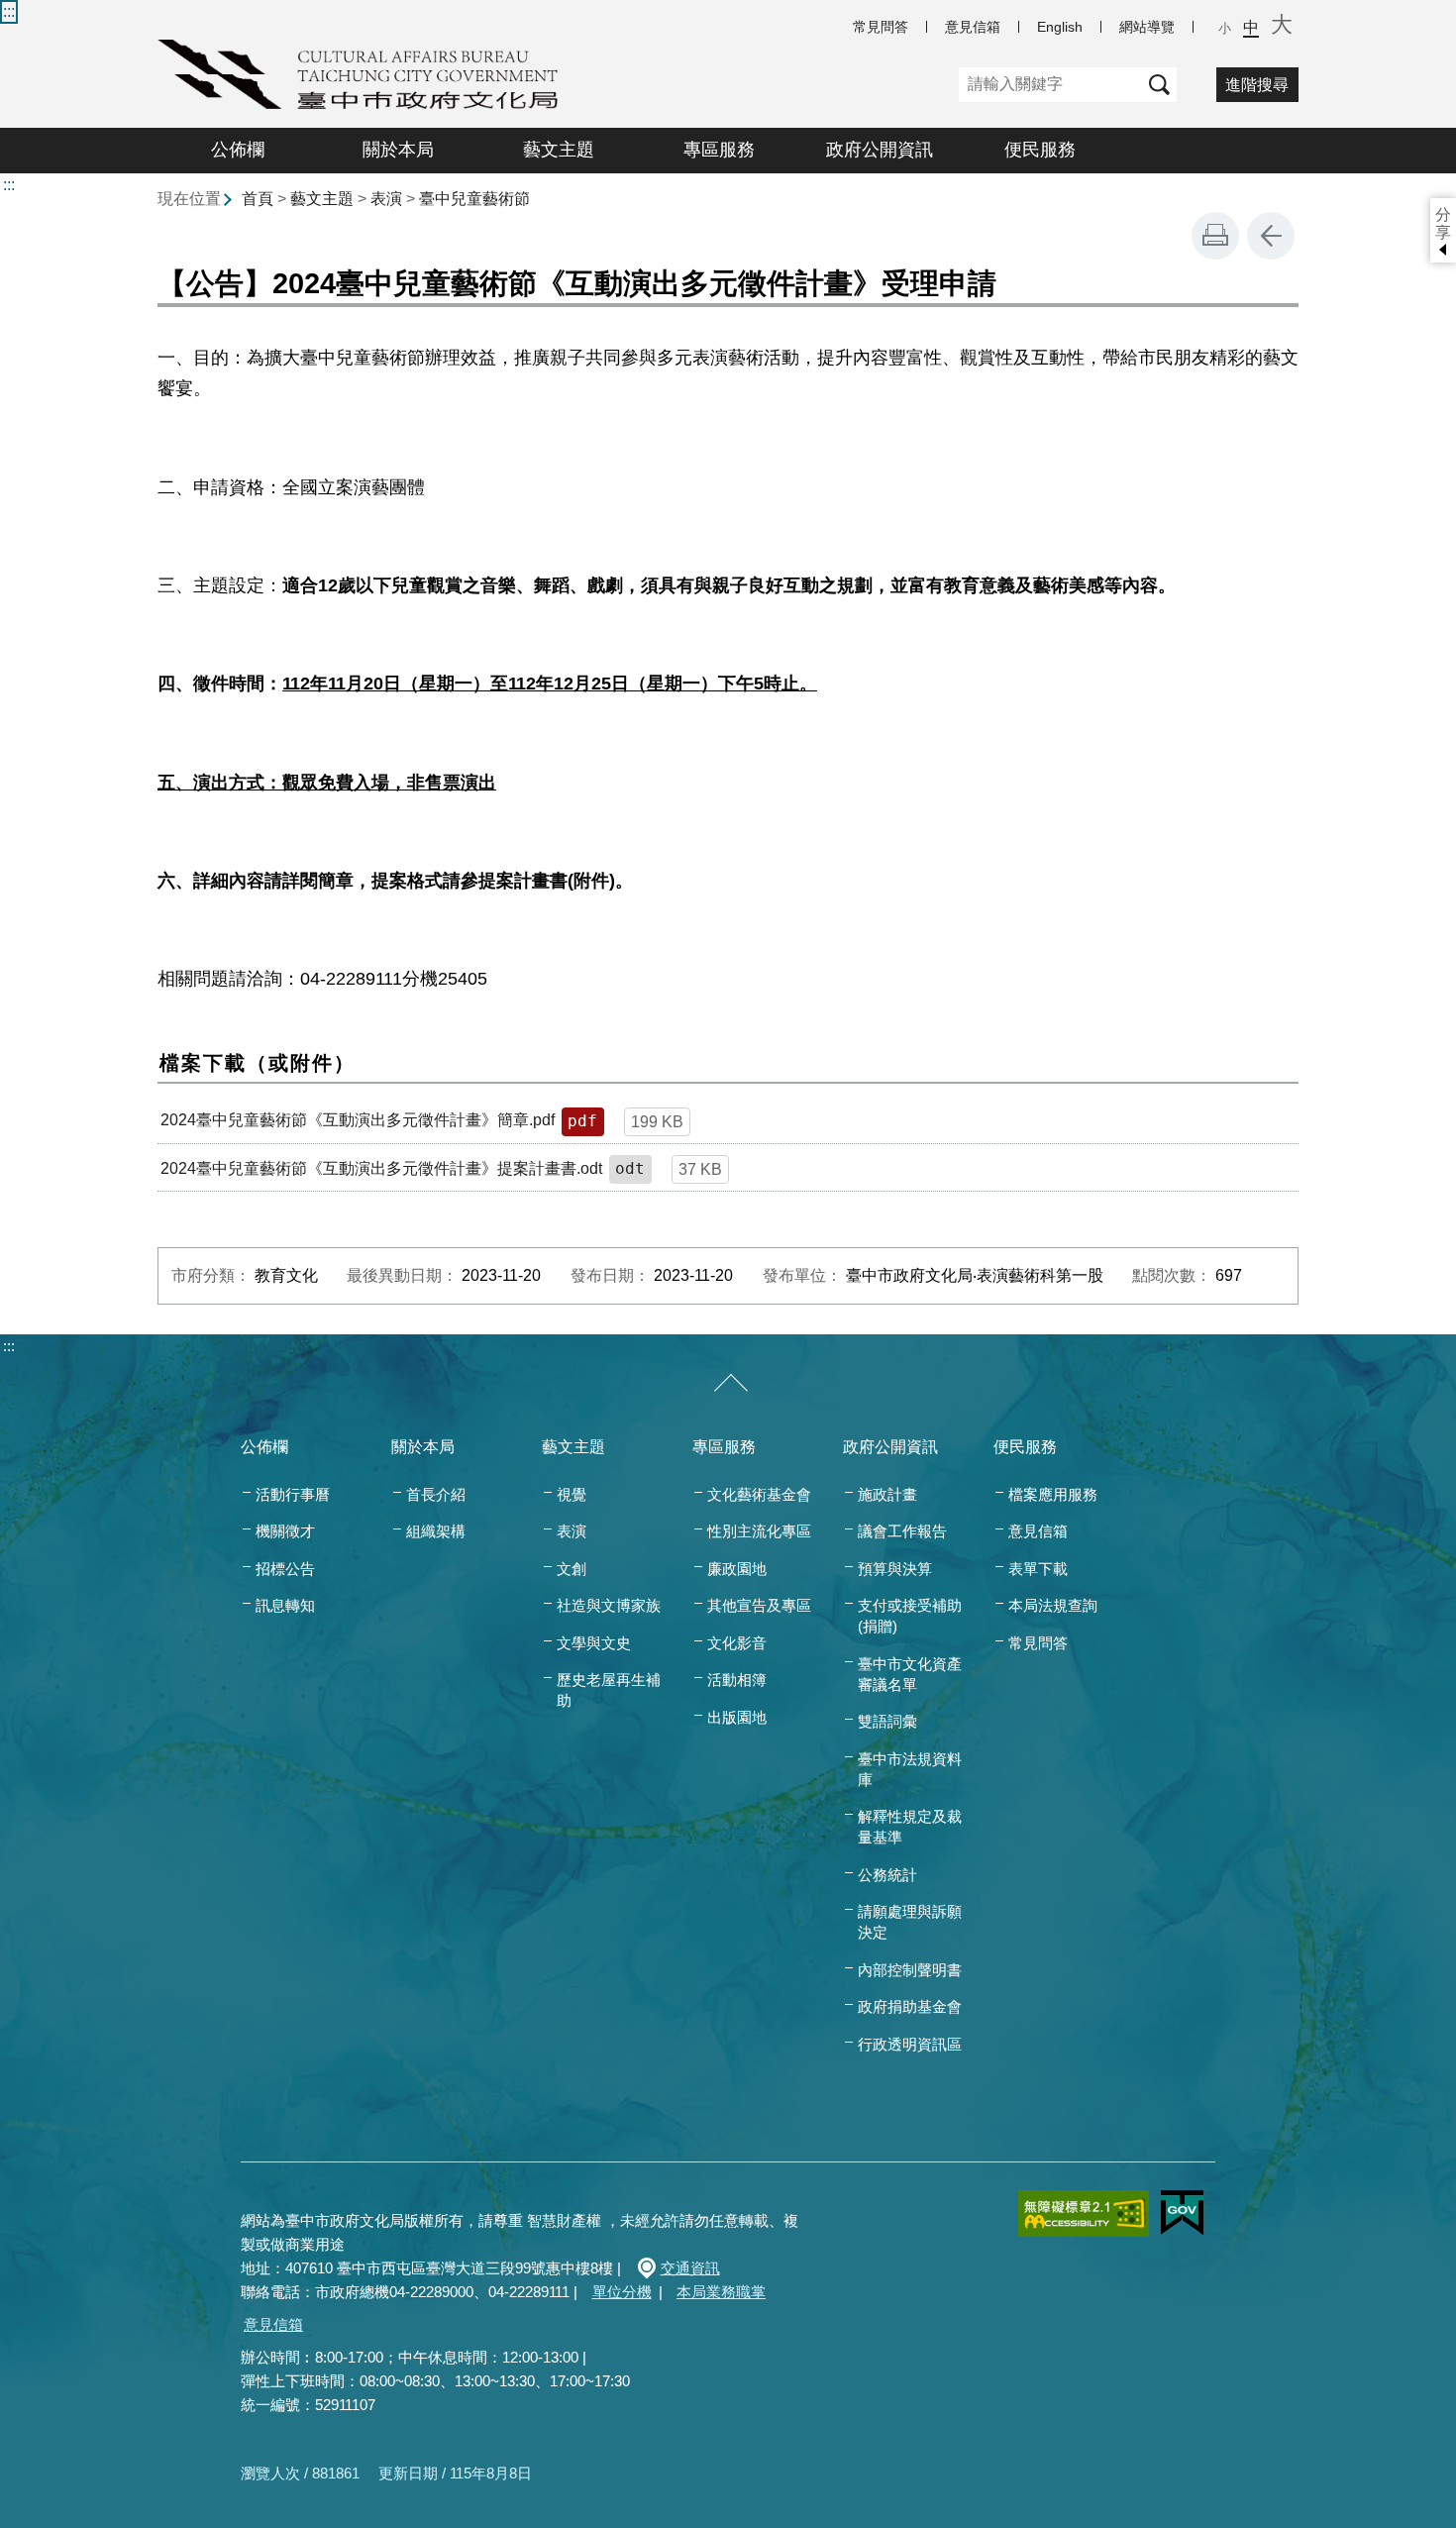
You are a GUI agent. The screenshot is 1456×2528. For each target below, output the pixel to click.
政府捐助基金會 (910, 2006)
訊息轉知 (285, 1605)
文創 (572, 1569)
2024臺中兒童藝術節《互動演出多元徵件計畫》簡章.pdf (358, 1120)
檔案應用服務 (1053, 1494)
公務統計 (887, 1875)
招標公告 (285, 1569)
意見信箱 (973, 27)
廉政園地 (737, 1569)
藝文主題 (559, 150)
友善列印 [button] (1215, 236)
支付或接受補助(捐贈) (910, 1616)
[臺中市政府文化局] (358, 74)
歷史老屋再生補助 (609, 1690)
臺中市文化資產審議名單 (910, 1674)
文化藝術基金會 (759, 1494)
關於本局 (398, 150)
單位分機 (622, 2292)
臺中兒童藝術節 (474, 199)
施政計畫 (887, 1494)
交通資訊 (690, 2268)
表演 (386, 199)
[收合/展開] (731, 1384)
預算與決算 (895, 1569)
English (1060, 27)
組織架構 (436, 1531)
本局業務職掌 (721, 2292)
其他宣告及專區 (759, 1605)
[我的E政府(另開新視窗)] (1182, 2213)
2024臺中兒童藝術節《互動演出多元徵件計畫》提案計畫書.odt (381, 1168)
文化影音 (737, 1643)
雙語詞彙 (887, 1721)
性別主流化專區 (759, 1531)
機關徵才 (285, 1531)
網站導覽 (1147, 27)
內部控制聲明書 (910, 1970)
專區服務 (719, 150)
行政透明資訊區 (910, 2044)
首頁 (258, 199)
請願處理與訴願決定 (910, 1922)
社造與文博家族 (609, 1605)
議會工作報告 (902, 1531)
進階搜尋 (1257, 85)
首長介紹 (436, 1494)
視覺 (572, 1494)
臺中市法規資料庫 (910, 1769)
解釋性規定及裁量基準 (910, 1827)
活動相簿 (737, 1680)
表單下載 (1038, 1569)
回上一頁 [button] (1271, 236)
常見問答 (881, 27)
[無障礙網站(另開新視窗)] (1084, 2213)
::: (9, 11)
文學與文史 (594, 1643)
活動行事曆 (293, 1494)
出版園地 (737, 1717)
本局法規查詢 (1053, 1605)
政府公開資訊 (880, 150)
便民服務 (1040, 150)
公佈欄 (238, 150)
